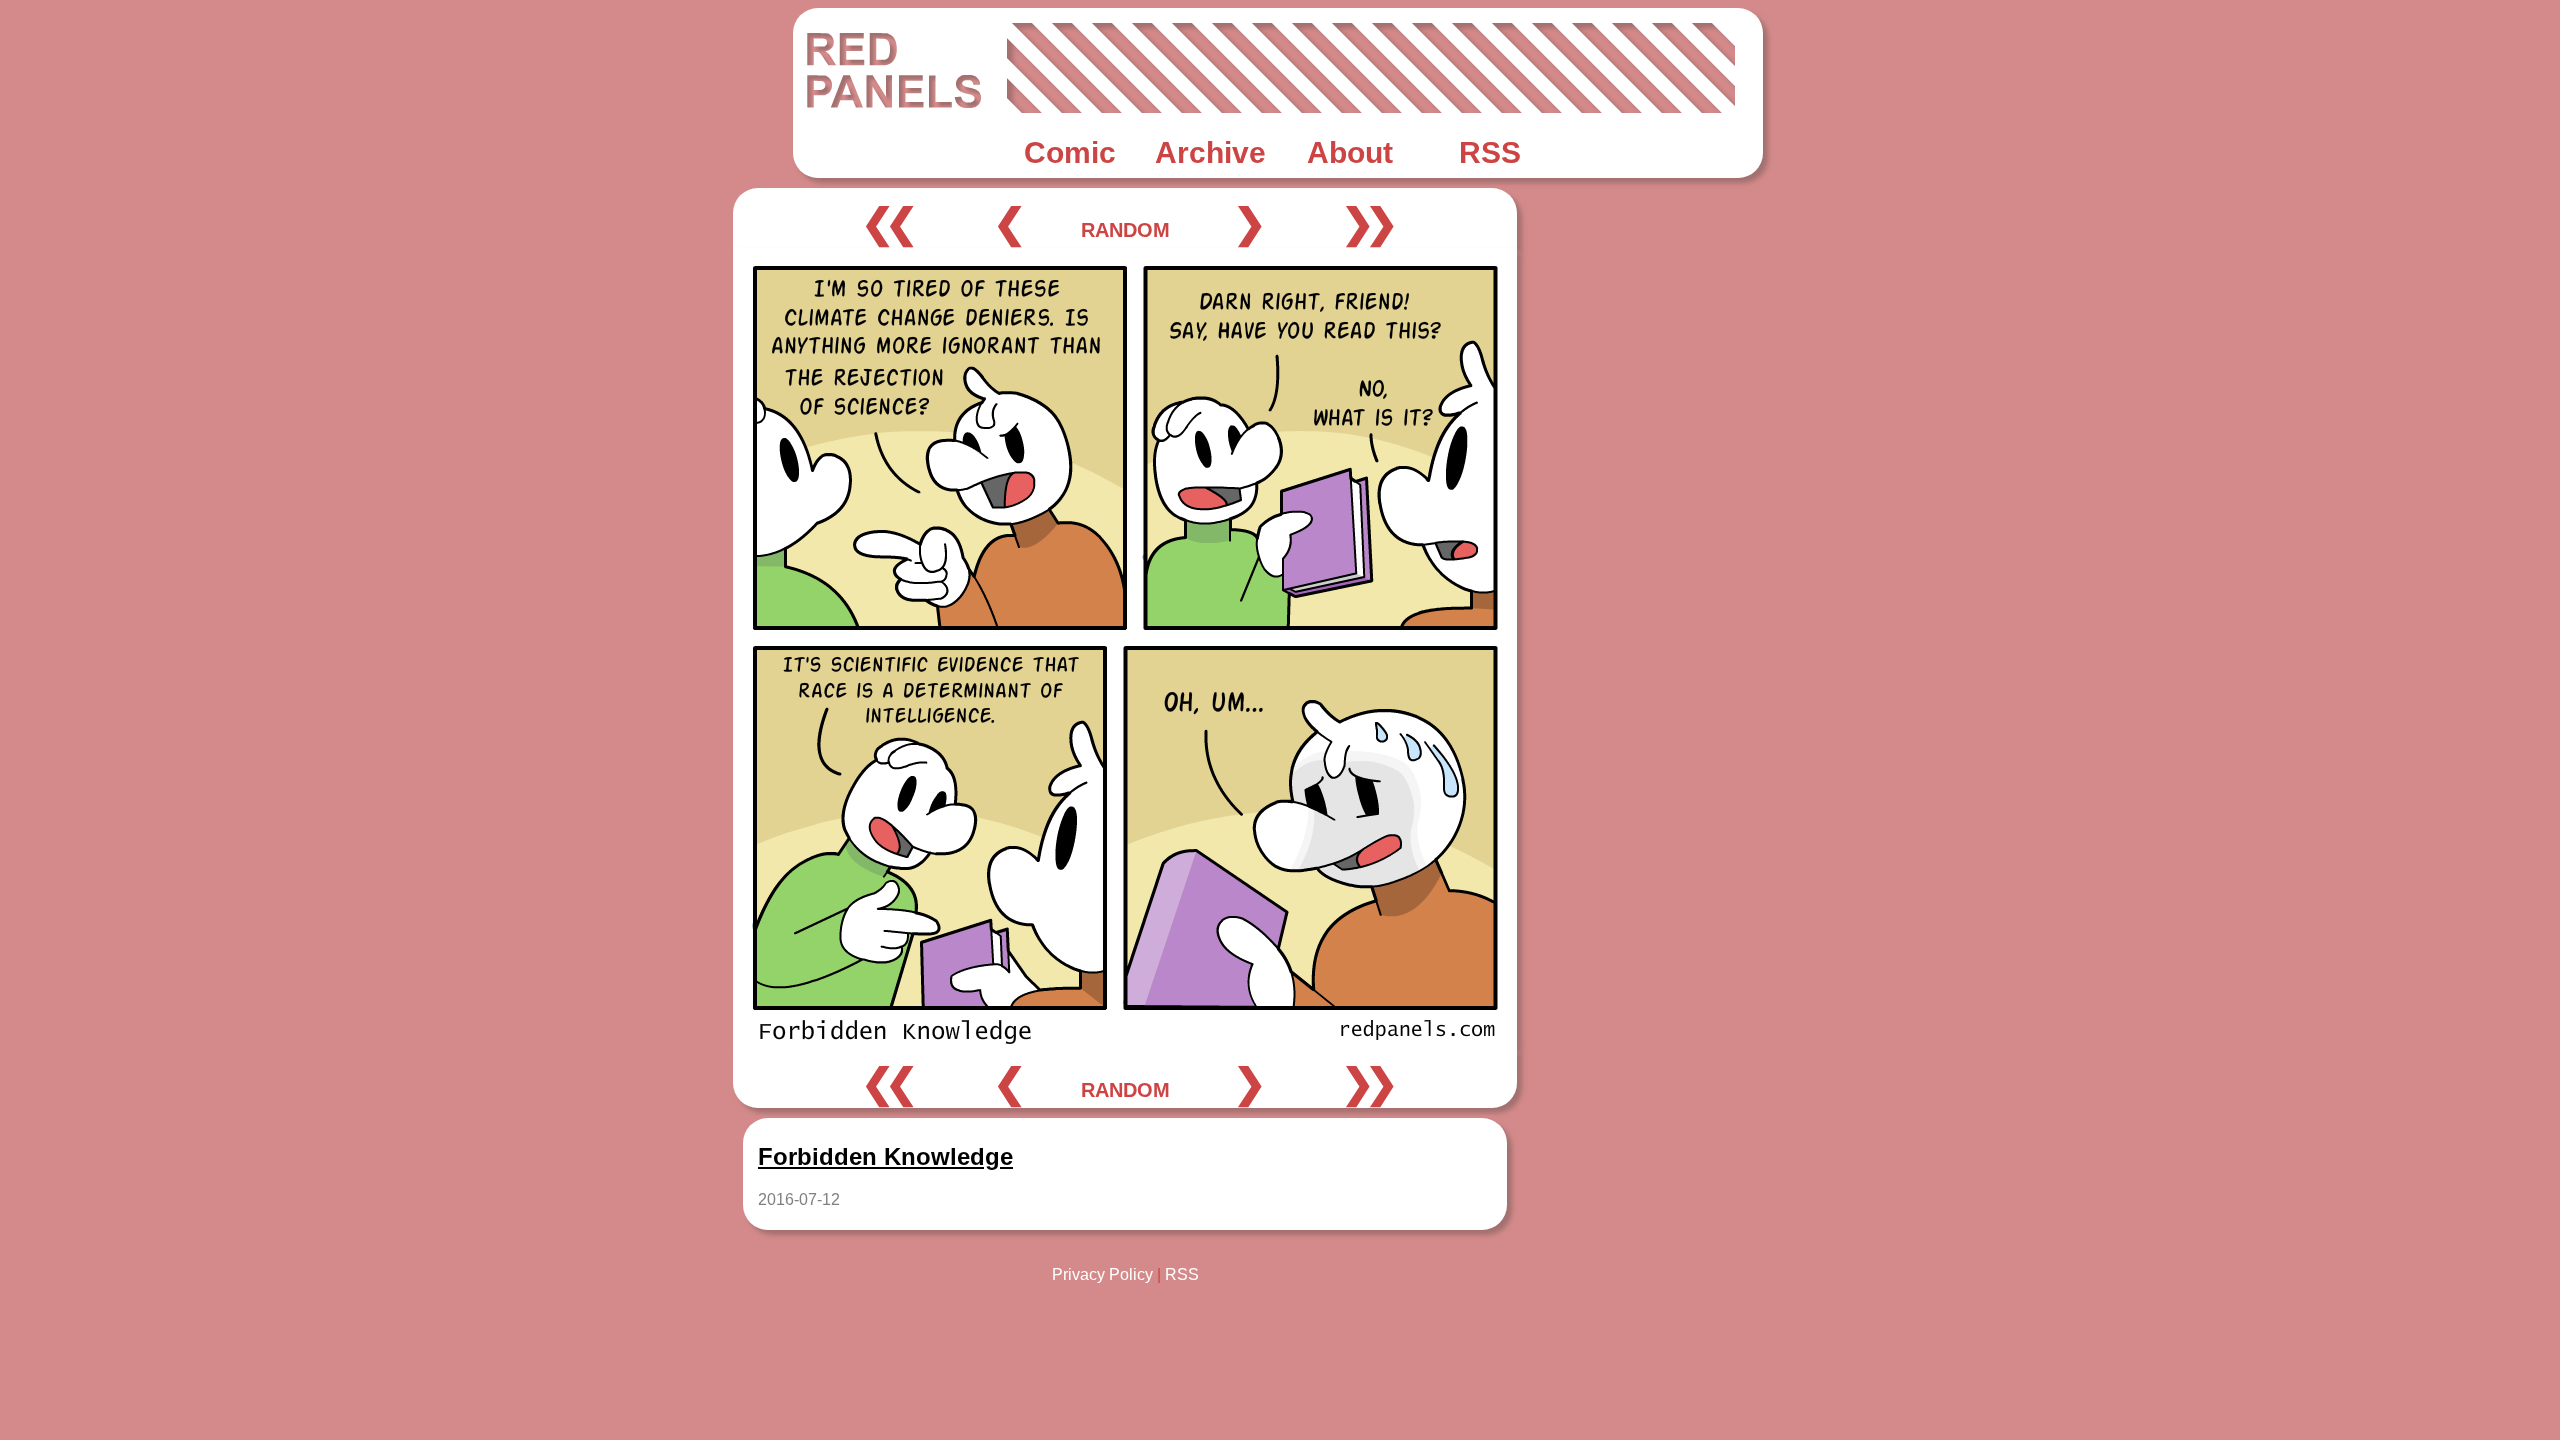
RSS (1182, 1274)
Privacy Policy (1102, 1274)
